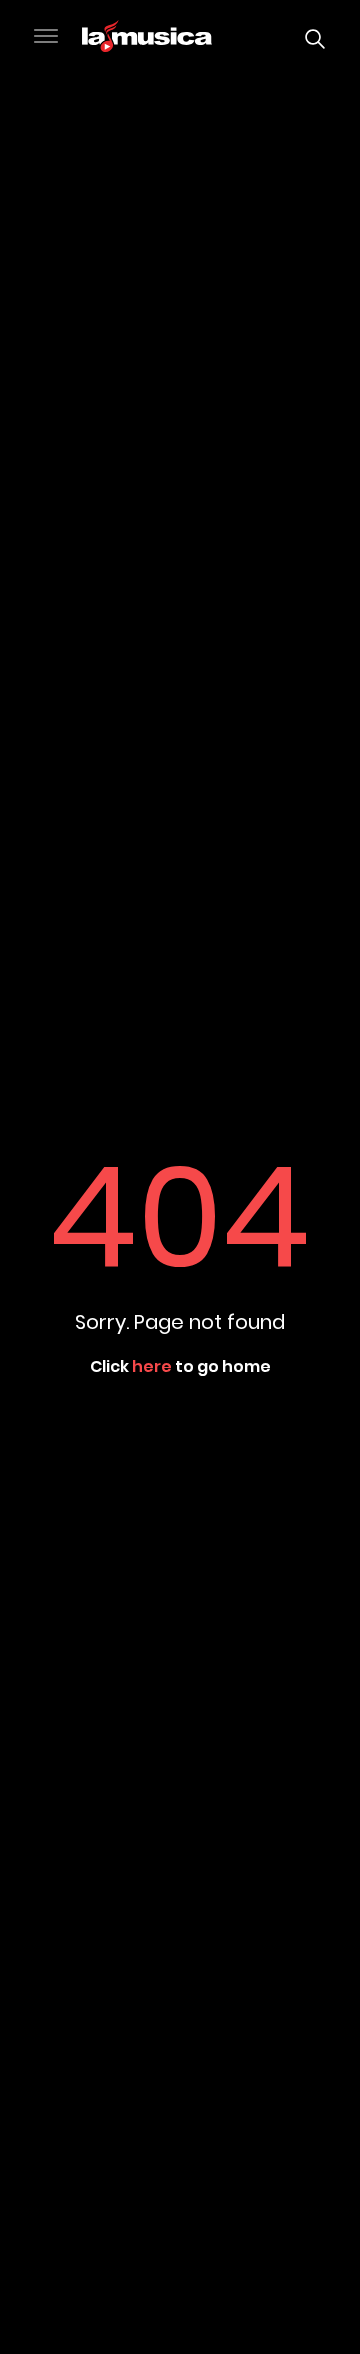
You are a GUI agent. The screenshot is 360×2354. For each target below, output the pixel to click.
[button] (46, 38)
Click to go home (180, 1366)
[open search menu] (310, 39)
